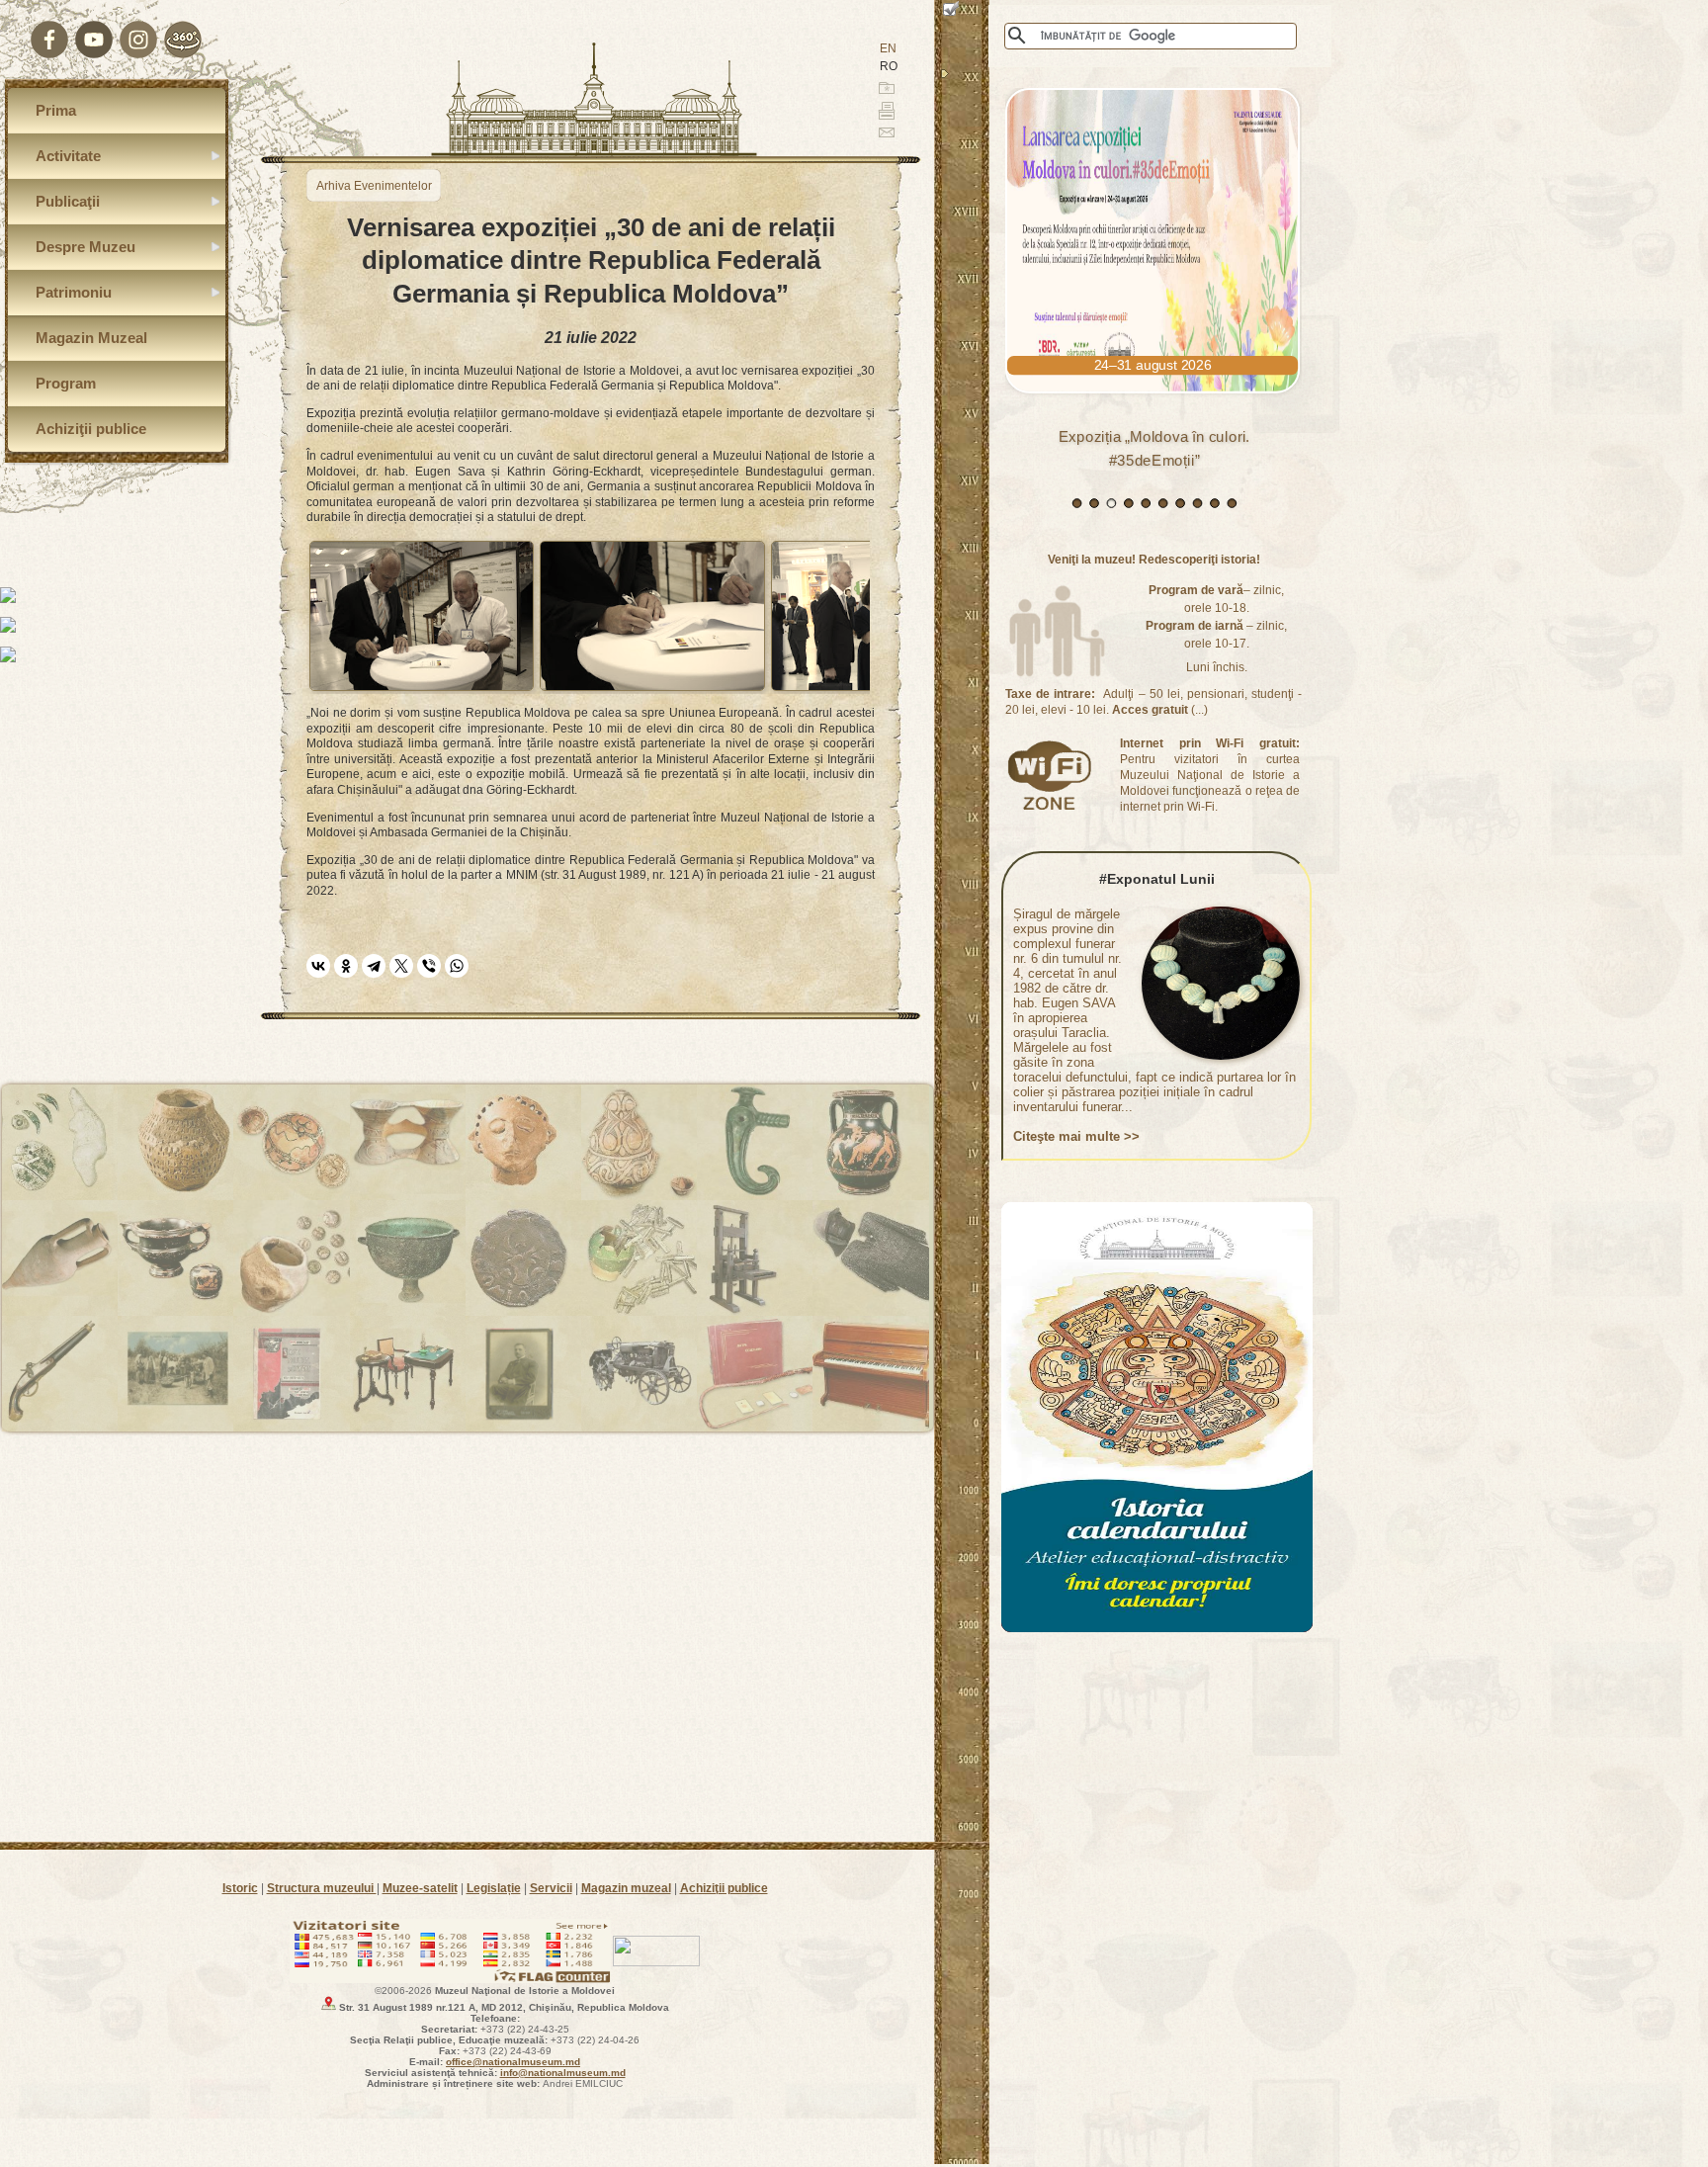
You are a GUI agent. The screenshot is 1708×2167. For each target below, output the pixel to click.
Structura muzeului (322, 1888)
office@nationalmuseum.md (513, 2062)
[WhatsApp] (457, 966)
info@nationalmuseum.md (563, 2073)
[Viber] (429, 966)
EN (888, 48)
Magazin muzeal (626, 1888)
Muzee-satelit (420, 1888)
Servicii (551, 1888)
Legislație (494, 1888)
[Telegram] (374, 966)
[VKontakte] (318, 966)
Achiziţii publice (724, 1888)
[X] (401, 966)
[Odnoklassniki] (346, 966)
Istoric (240, 1888)
